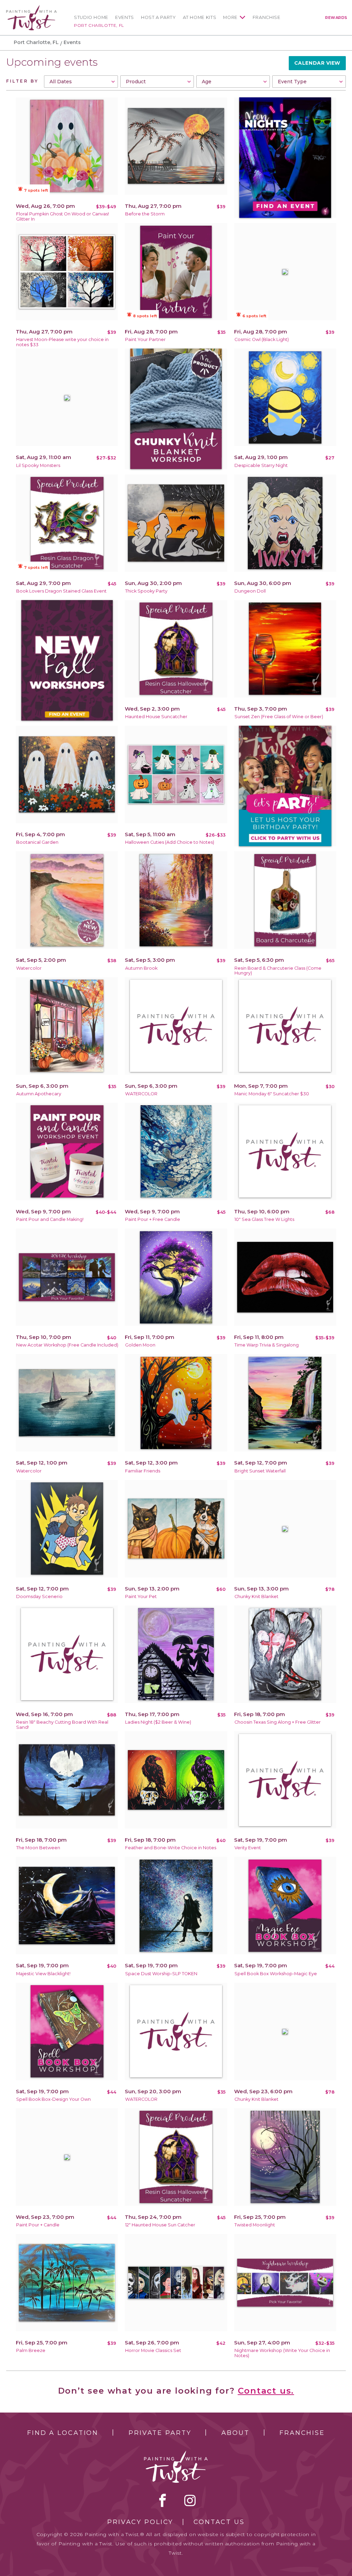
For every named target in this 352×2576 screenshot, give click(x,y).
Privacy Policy (140, 2522)
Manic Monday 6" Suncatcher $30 (272, 1094)
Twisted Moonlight (255, 2225)
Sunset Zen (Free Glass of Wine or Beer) (279, 717)
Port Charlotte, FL (99, 25)
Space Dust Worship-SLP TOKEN (161, 1974)
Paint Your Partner (145, 339)
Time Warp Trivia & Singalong (267, 1345)
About (235, 2433)
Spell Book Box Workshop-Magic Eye (276, 1974)
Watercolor (29, 968)
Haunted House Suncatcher (156, 717)
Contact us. (266, 2391)
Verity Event (248, 1848)
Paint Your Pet (141, 1596)
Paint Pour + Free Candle (153, 1219)
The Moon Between (38, 1848)
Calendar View (317, 63)
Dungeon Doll (250, 591)
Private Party (160, 2433)
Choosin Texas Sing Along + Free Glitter (278, 1722)
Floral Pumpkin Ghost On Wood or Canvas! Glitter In (63, 216)
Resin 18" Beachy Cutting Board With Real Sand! (62, 1725)
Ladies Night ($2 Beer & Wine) (158, 1722)
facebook (163, 2500)
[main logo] (31, 8)
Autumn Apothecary (39, 1094)
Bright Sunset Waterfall (260, 1471)
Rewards (336, 18)
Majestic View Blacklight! (43, 1974)
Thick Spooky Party (146, 591)
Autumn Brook (141, 968)
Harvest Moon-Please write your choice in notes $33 (62, 342)
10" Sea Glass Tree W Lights (264, 1219)
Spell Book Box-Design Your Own (53, 2099)
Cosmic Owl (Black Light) (262, 339)
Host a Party (158, 17)
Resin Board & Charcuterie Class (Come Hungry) (278, 971)
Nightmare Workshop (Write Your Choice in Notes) (282, 2353)
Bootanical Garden (37, 842)
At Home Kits (200, 17)
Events (125, 17)
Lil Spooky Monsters (38, 465)
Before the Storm (145, 214)
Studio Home (91, 17)
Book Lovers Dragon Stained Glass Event (61, 591)
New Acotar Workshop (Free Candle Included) (67, 1345)
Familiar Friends (143, 1471)
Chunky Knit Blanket (256, 1596)
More (230, 17)
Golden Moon (140, 1345)
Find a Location (63, 2433)
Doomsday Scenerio (39, 1596)
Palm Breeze (31, 2350)
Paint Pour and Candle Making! (50, 1219)
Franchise (267, 17)
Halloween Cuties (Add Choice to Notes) (170, 842)
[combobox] (81, 82)
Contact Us (219, 2522)
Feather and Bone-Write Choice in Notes (171, 1848)
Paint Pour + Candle (38, 2225)
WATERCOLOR (141, 1094)
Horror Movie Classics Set (153, 2350)
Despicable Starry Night (261, 465)
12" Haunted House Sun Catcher (160, 2225)
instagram (190, 2500)
